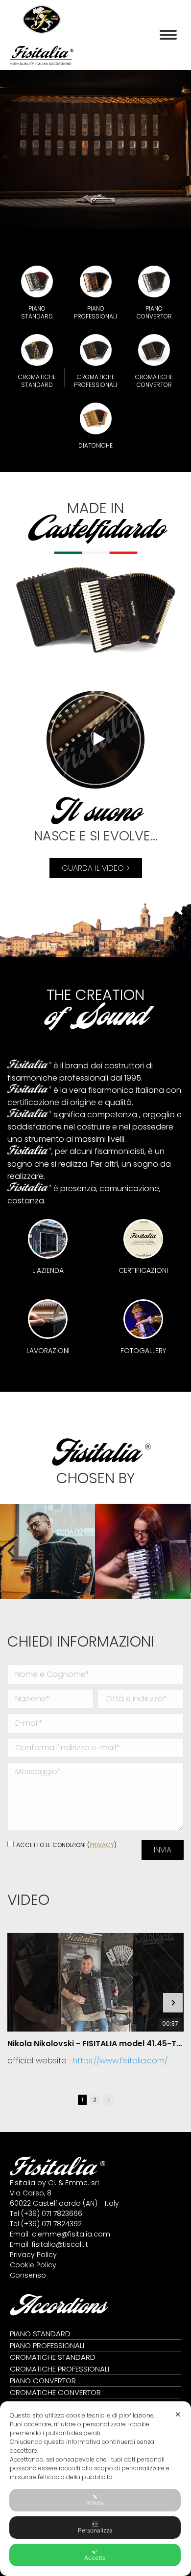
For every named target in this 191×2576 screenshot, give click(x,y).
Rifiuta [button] (95, 2503)
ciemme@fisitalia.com (71, 2234)
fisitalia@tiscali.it (60, 2244)
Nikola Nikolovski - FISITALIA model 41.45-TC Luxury (95, 2044)
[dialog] (95, 2489)
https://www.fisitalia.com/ (120, 2061)
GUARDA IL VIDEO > (96, 868)
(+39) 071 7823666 (52, 2214)
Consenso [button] (28, 2275)
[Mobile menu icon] (168, 35)
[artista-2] (143, 1551)
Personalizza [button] (95, 2530)
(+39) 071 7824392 (51, 2224)
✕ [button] (178, 2414)
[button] (12, 1551)
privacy (102, 1845)
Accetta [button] (95, 2558)
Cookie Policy (33, 2265)
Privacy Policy (33, 2255)
